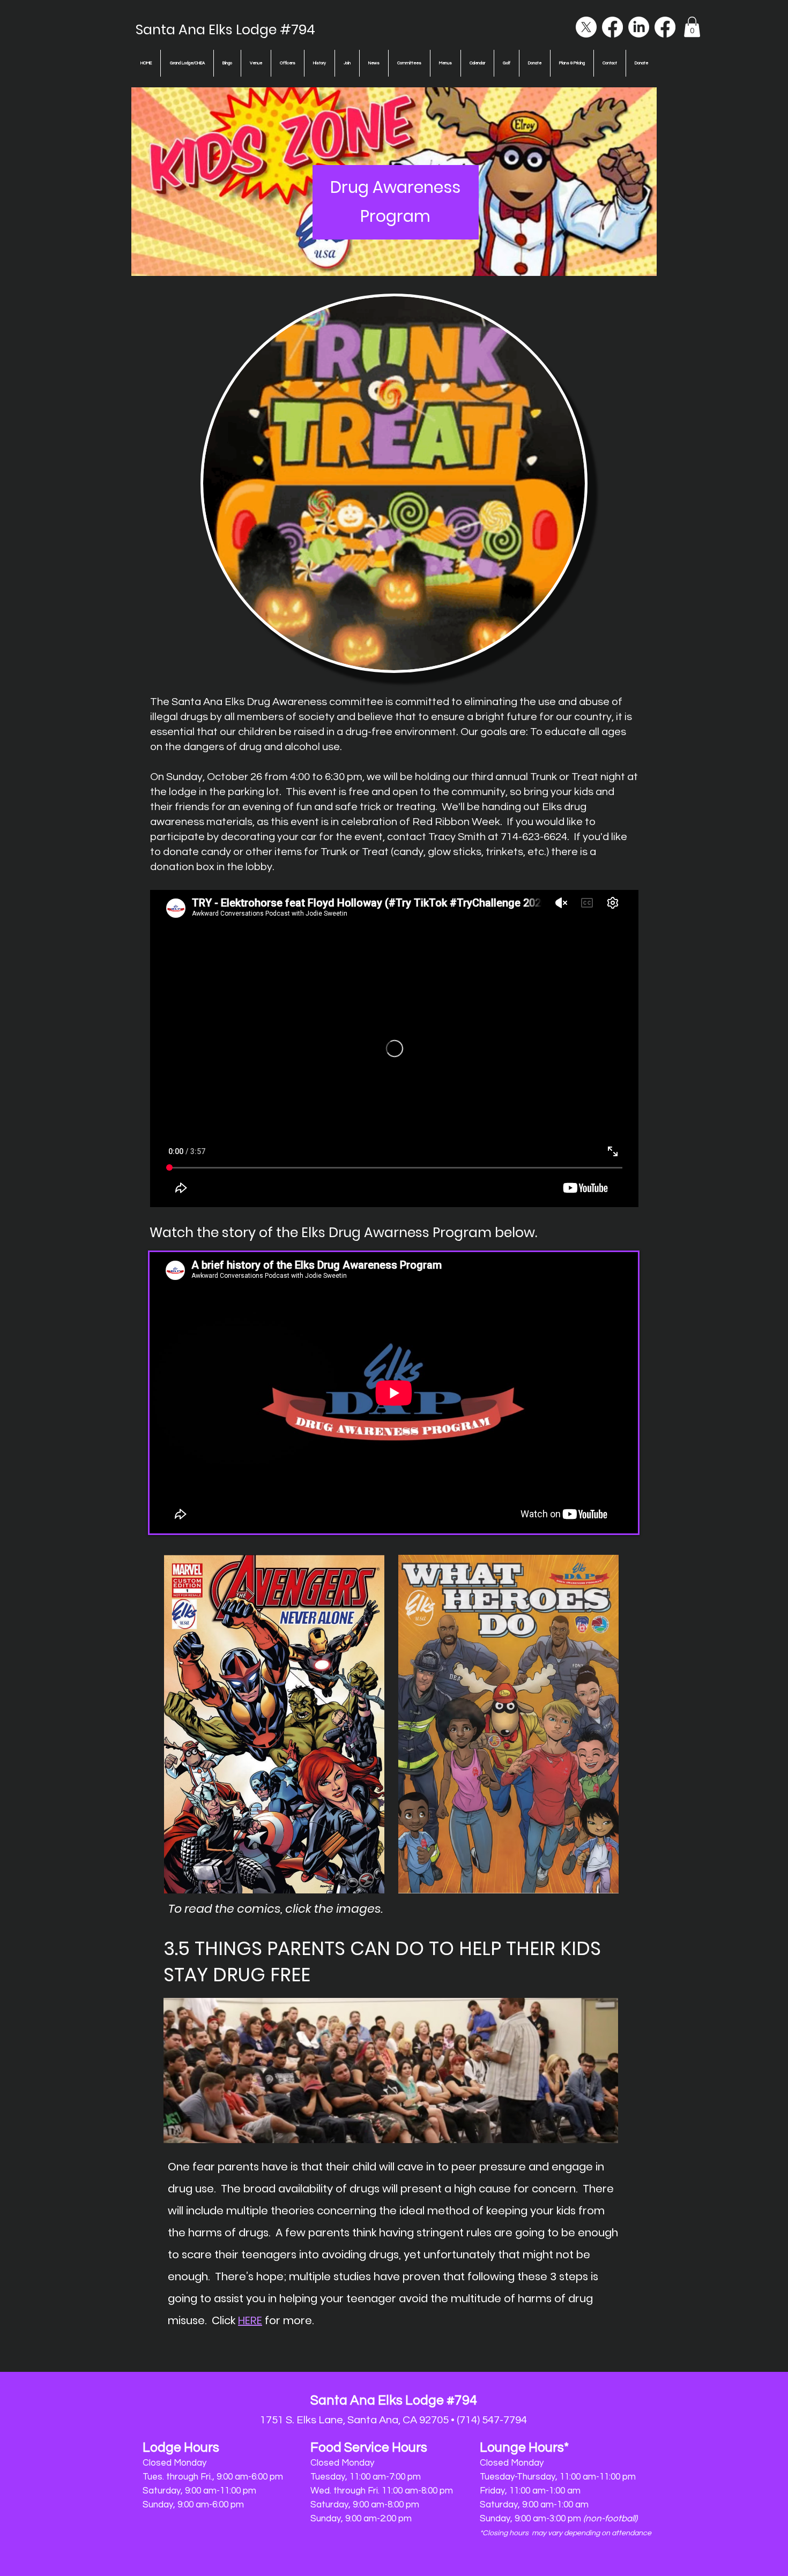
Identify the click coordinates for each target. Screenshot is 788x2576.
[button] (692, 27)
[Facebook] (612, 27)
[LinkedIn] (639, 27)
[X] (586, 27)
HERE (250, 2320)
